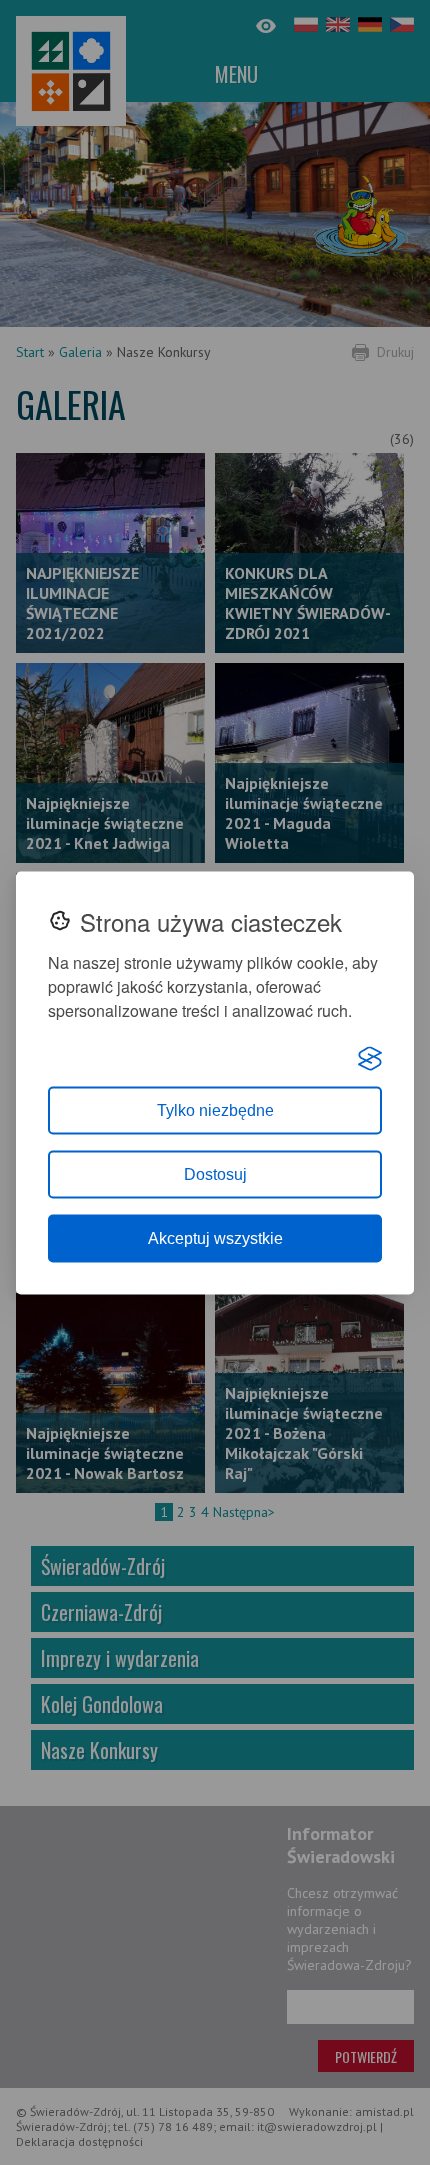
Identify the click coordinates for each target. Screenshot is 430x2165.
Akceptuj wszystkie (215, 1237)
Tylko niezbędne (215, 1109)
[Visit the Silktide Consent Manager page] (370, 1058)
